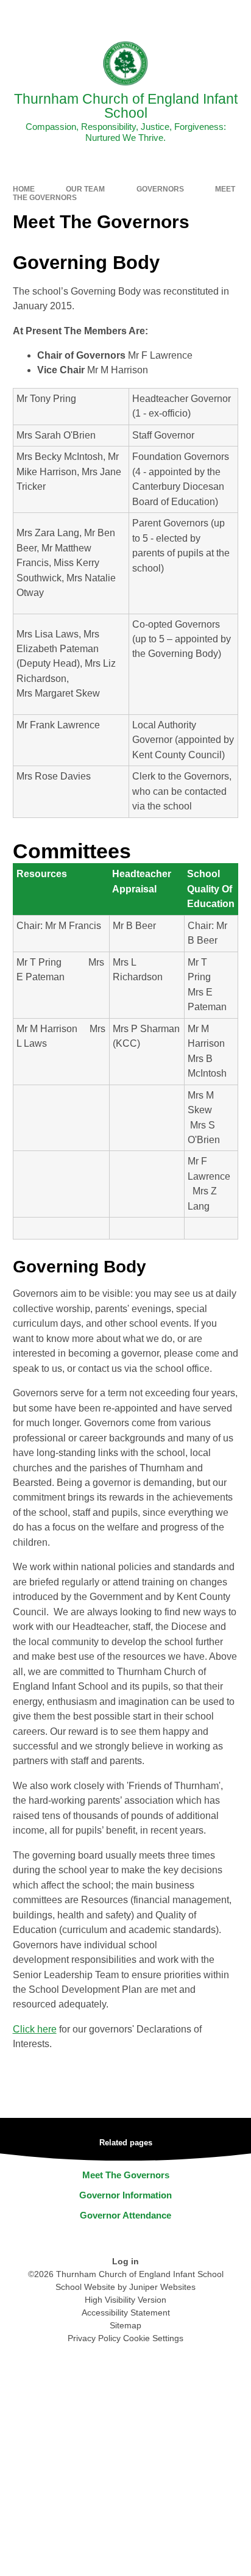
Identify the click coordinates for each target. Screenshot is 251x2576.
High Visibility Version (125, 2300)
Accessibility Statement (126, 2312)
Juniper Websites (162, 2287)
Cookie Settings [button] (153, 2338)
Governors (160, 189)
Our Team (85, 189)
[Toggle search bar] (204, 15)
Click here (35, 2029)
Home (24, 189)
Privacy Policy (94, 2338)
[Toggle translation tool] (174, 15)
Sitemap (125, 2325)
